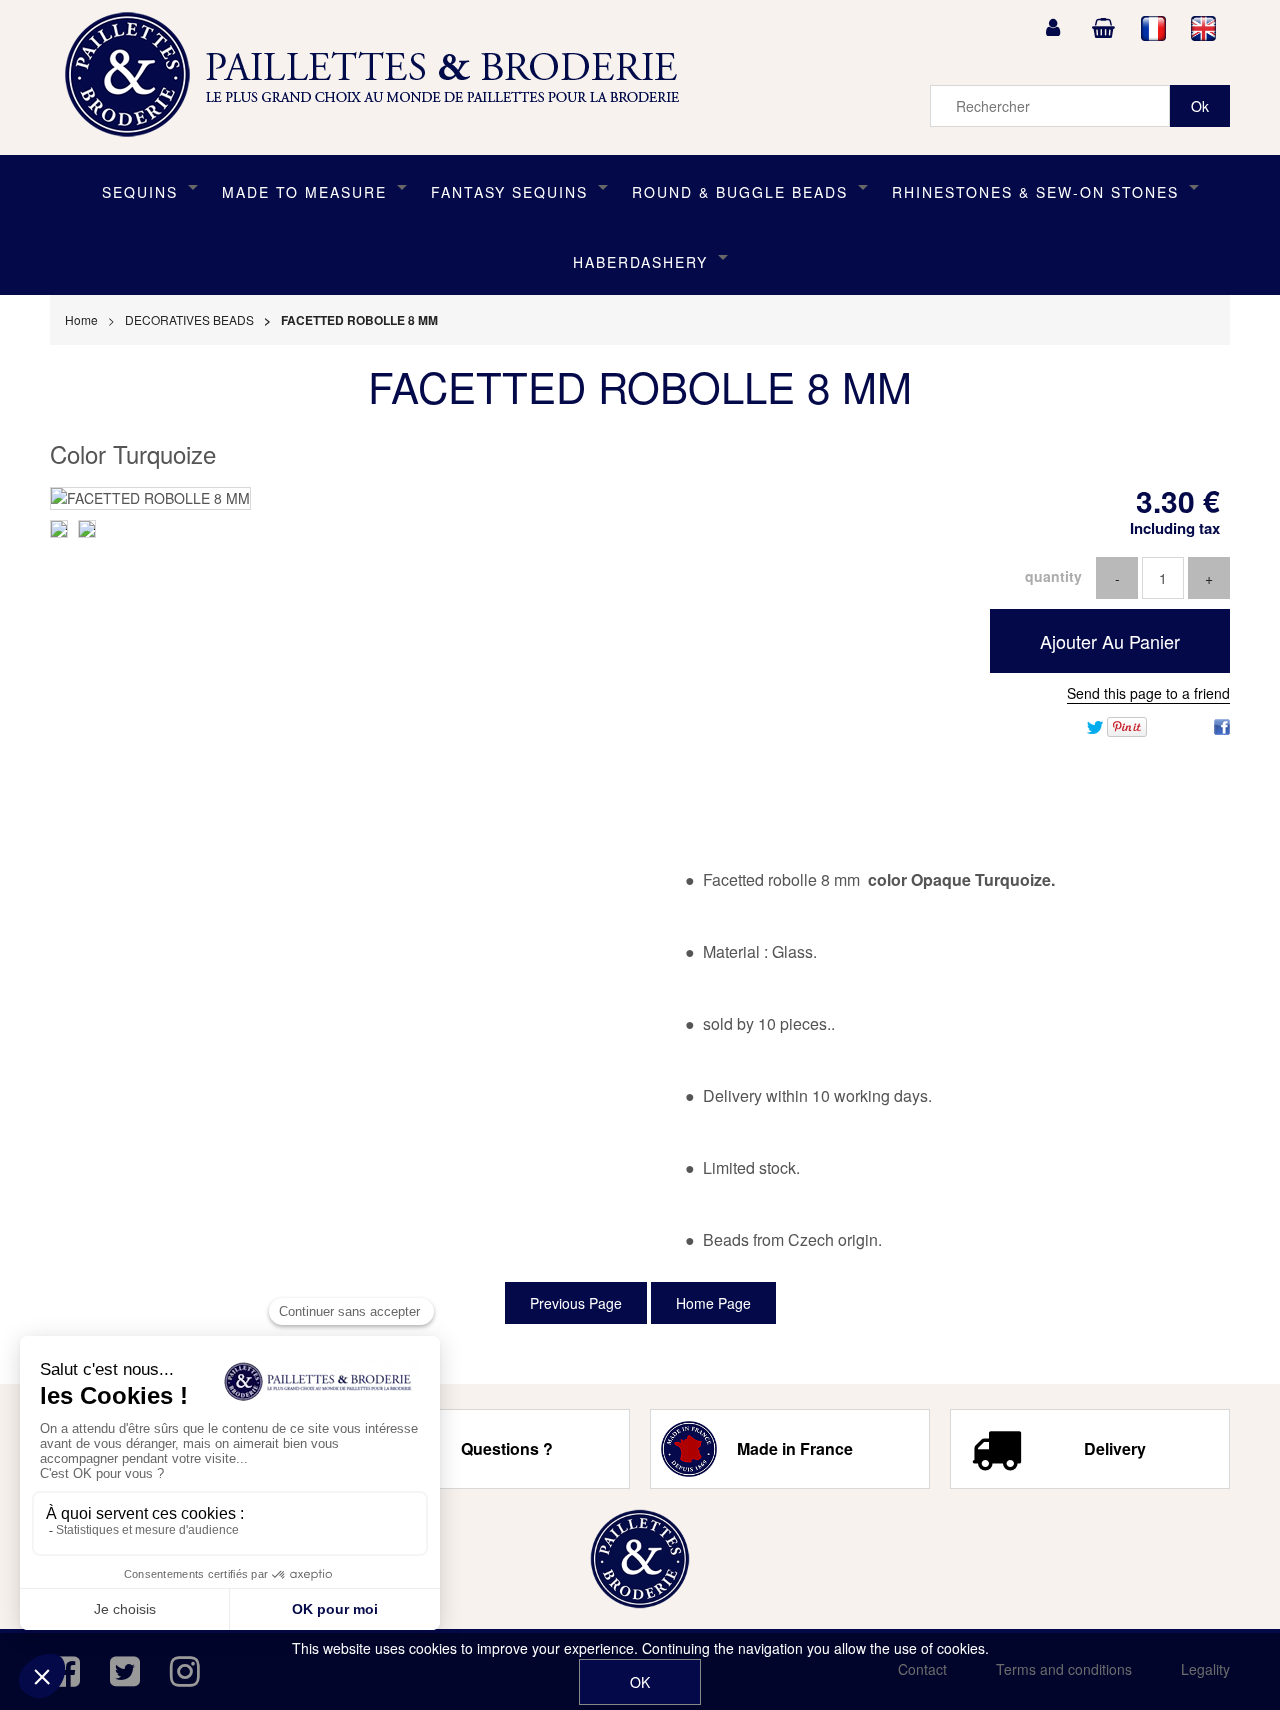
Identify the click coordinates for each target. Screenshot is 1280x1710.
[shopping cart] (1103, 28)
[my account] (1053, 28)
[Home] (640, 1559)
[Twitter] (1095, 725)
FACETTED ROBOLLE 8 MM (640, 386)
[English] (1204, 28)
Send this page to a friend (1148, 693)
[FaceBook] (1222, 725)
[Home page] (379, 75)
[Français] (1154, 28)
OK (640, 1682)
